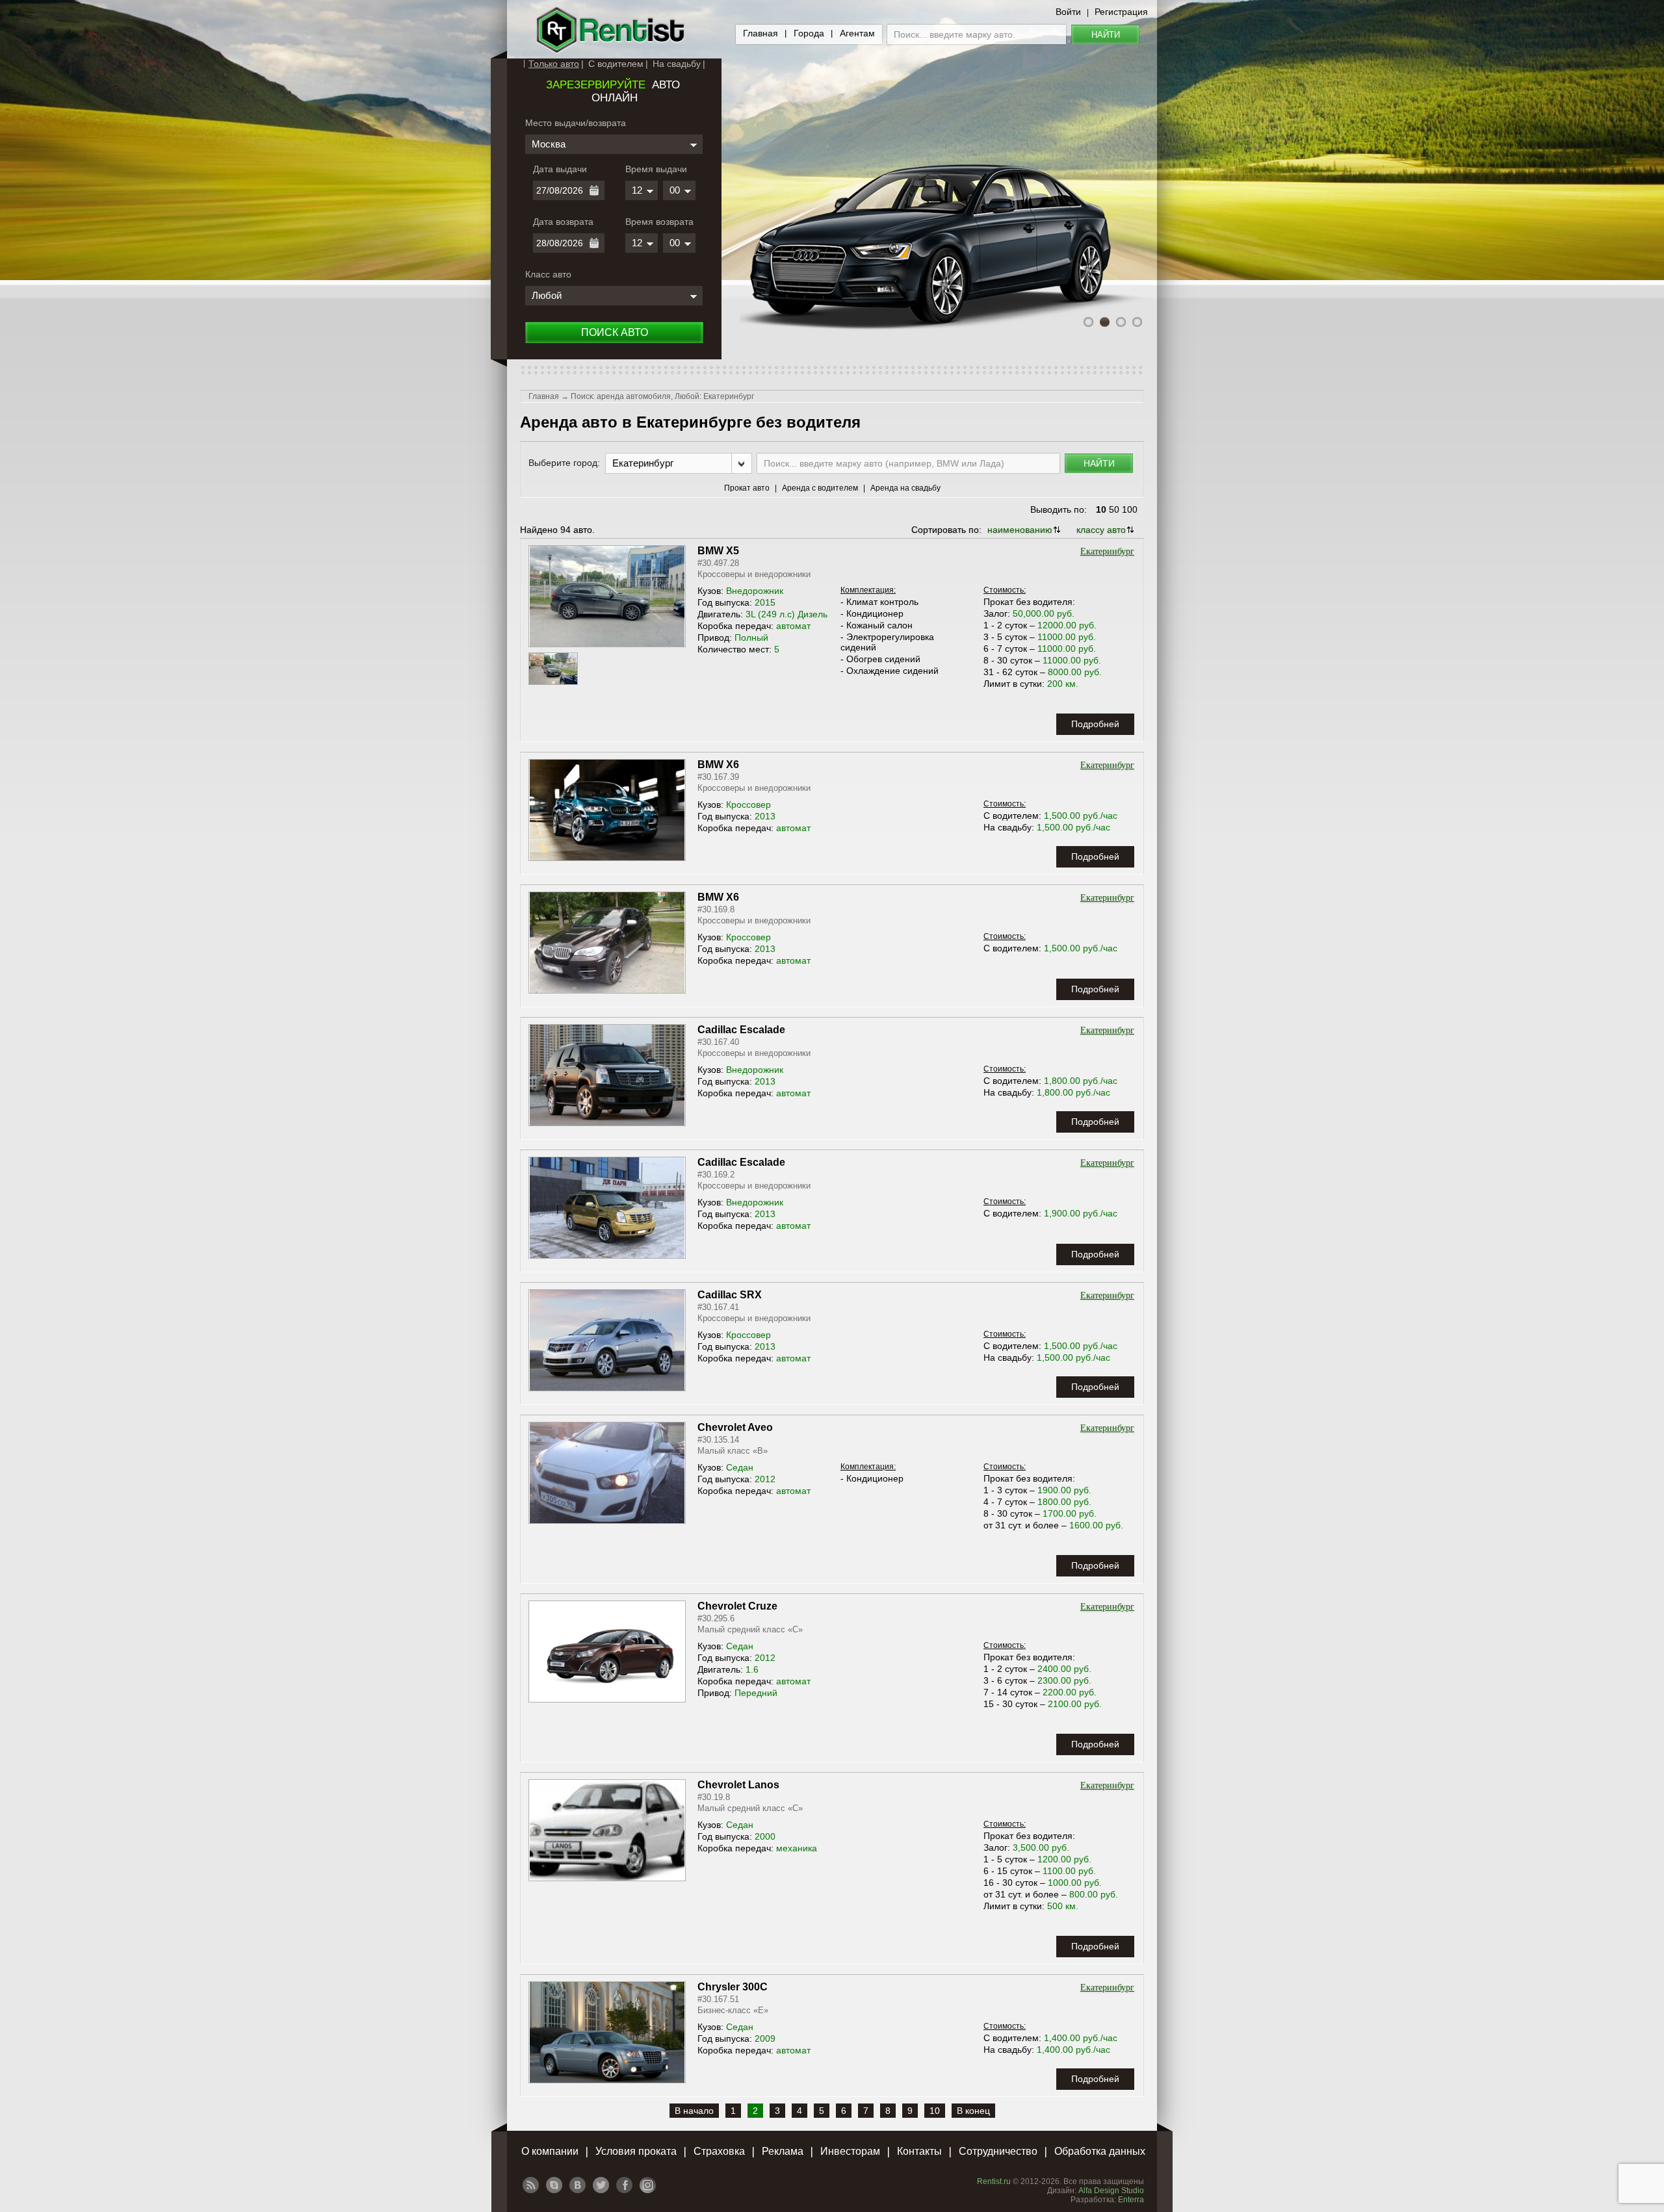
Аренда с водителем (820, 488)
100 (1130, 509)
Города (809, 33)
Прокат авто (747, 488)
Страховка (719, 2151)
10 (1101, 509)
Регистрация (1121, 12)
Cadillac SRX (730, 1295)
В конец (973, 2111)
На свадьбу (677, 64)
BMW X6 (718, 765)
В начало (694, 2111)
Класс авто (548, 274)
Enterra (1131, 2200)
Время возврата (659, 222)
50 (1114, 509)
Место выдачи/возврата (576, 123)
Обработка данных (1100, 2151)
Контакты (919, 2151)
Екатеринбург (1107, 551)
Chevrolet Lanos (738, 1785)
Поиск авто (615, 332)
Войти (1068, 12)
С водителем (616, 64)
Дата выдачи (560, 169)
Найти (1106, 35)
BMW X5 (718, 551)
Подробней (1095, 724)
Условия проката (636, 2151)
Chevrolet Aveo (735, 1427)
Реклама (783, 2151)
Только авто (554, 64)
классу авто (1101, 530)
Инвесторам (850, 2151)
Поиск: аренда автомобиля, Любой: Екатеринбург (662, 396)
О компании (550, 2151)
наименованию (1020, 530)
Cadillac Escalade (741, 1030)
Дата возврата (563, 222)
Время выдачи (656, 169)
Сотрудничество (998, 2151)
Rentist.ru (994, 2181)
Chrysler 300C (733, 1987)
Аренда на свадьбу (905, 488)
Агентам (857, 33)
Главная (760, 33)
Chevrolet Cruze (737, 1606)
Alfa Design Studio (1111, 2191)
